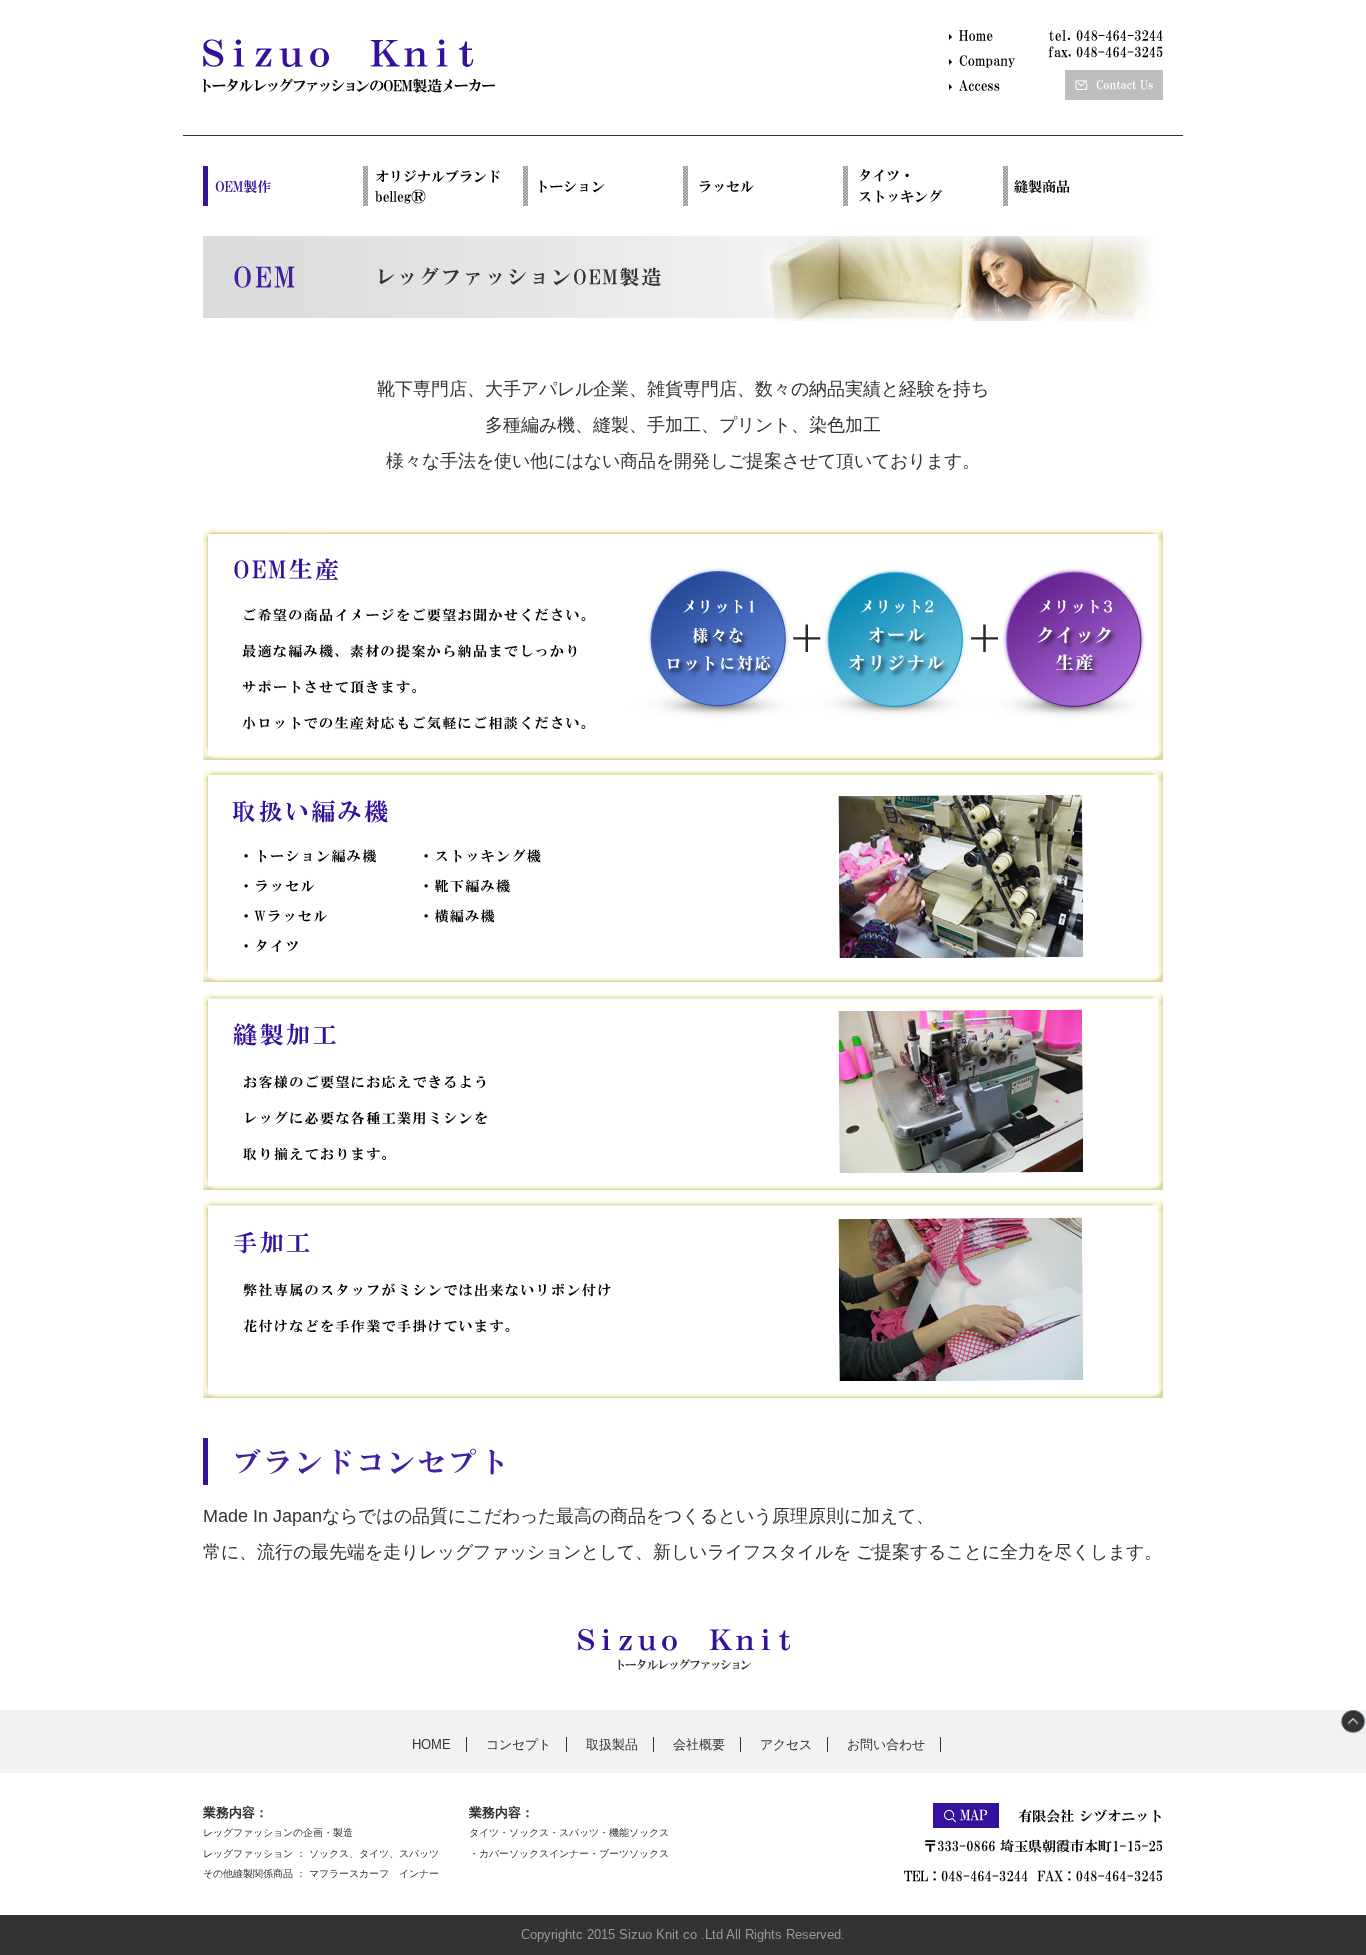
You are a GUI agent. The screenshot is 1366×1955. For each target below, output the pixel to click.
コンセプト (518, 1744)
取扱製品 (612, 1744)
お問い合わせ (886, 1744)
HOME (431, 1744)
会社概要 (699, 1744)
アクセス (786, 1744)
